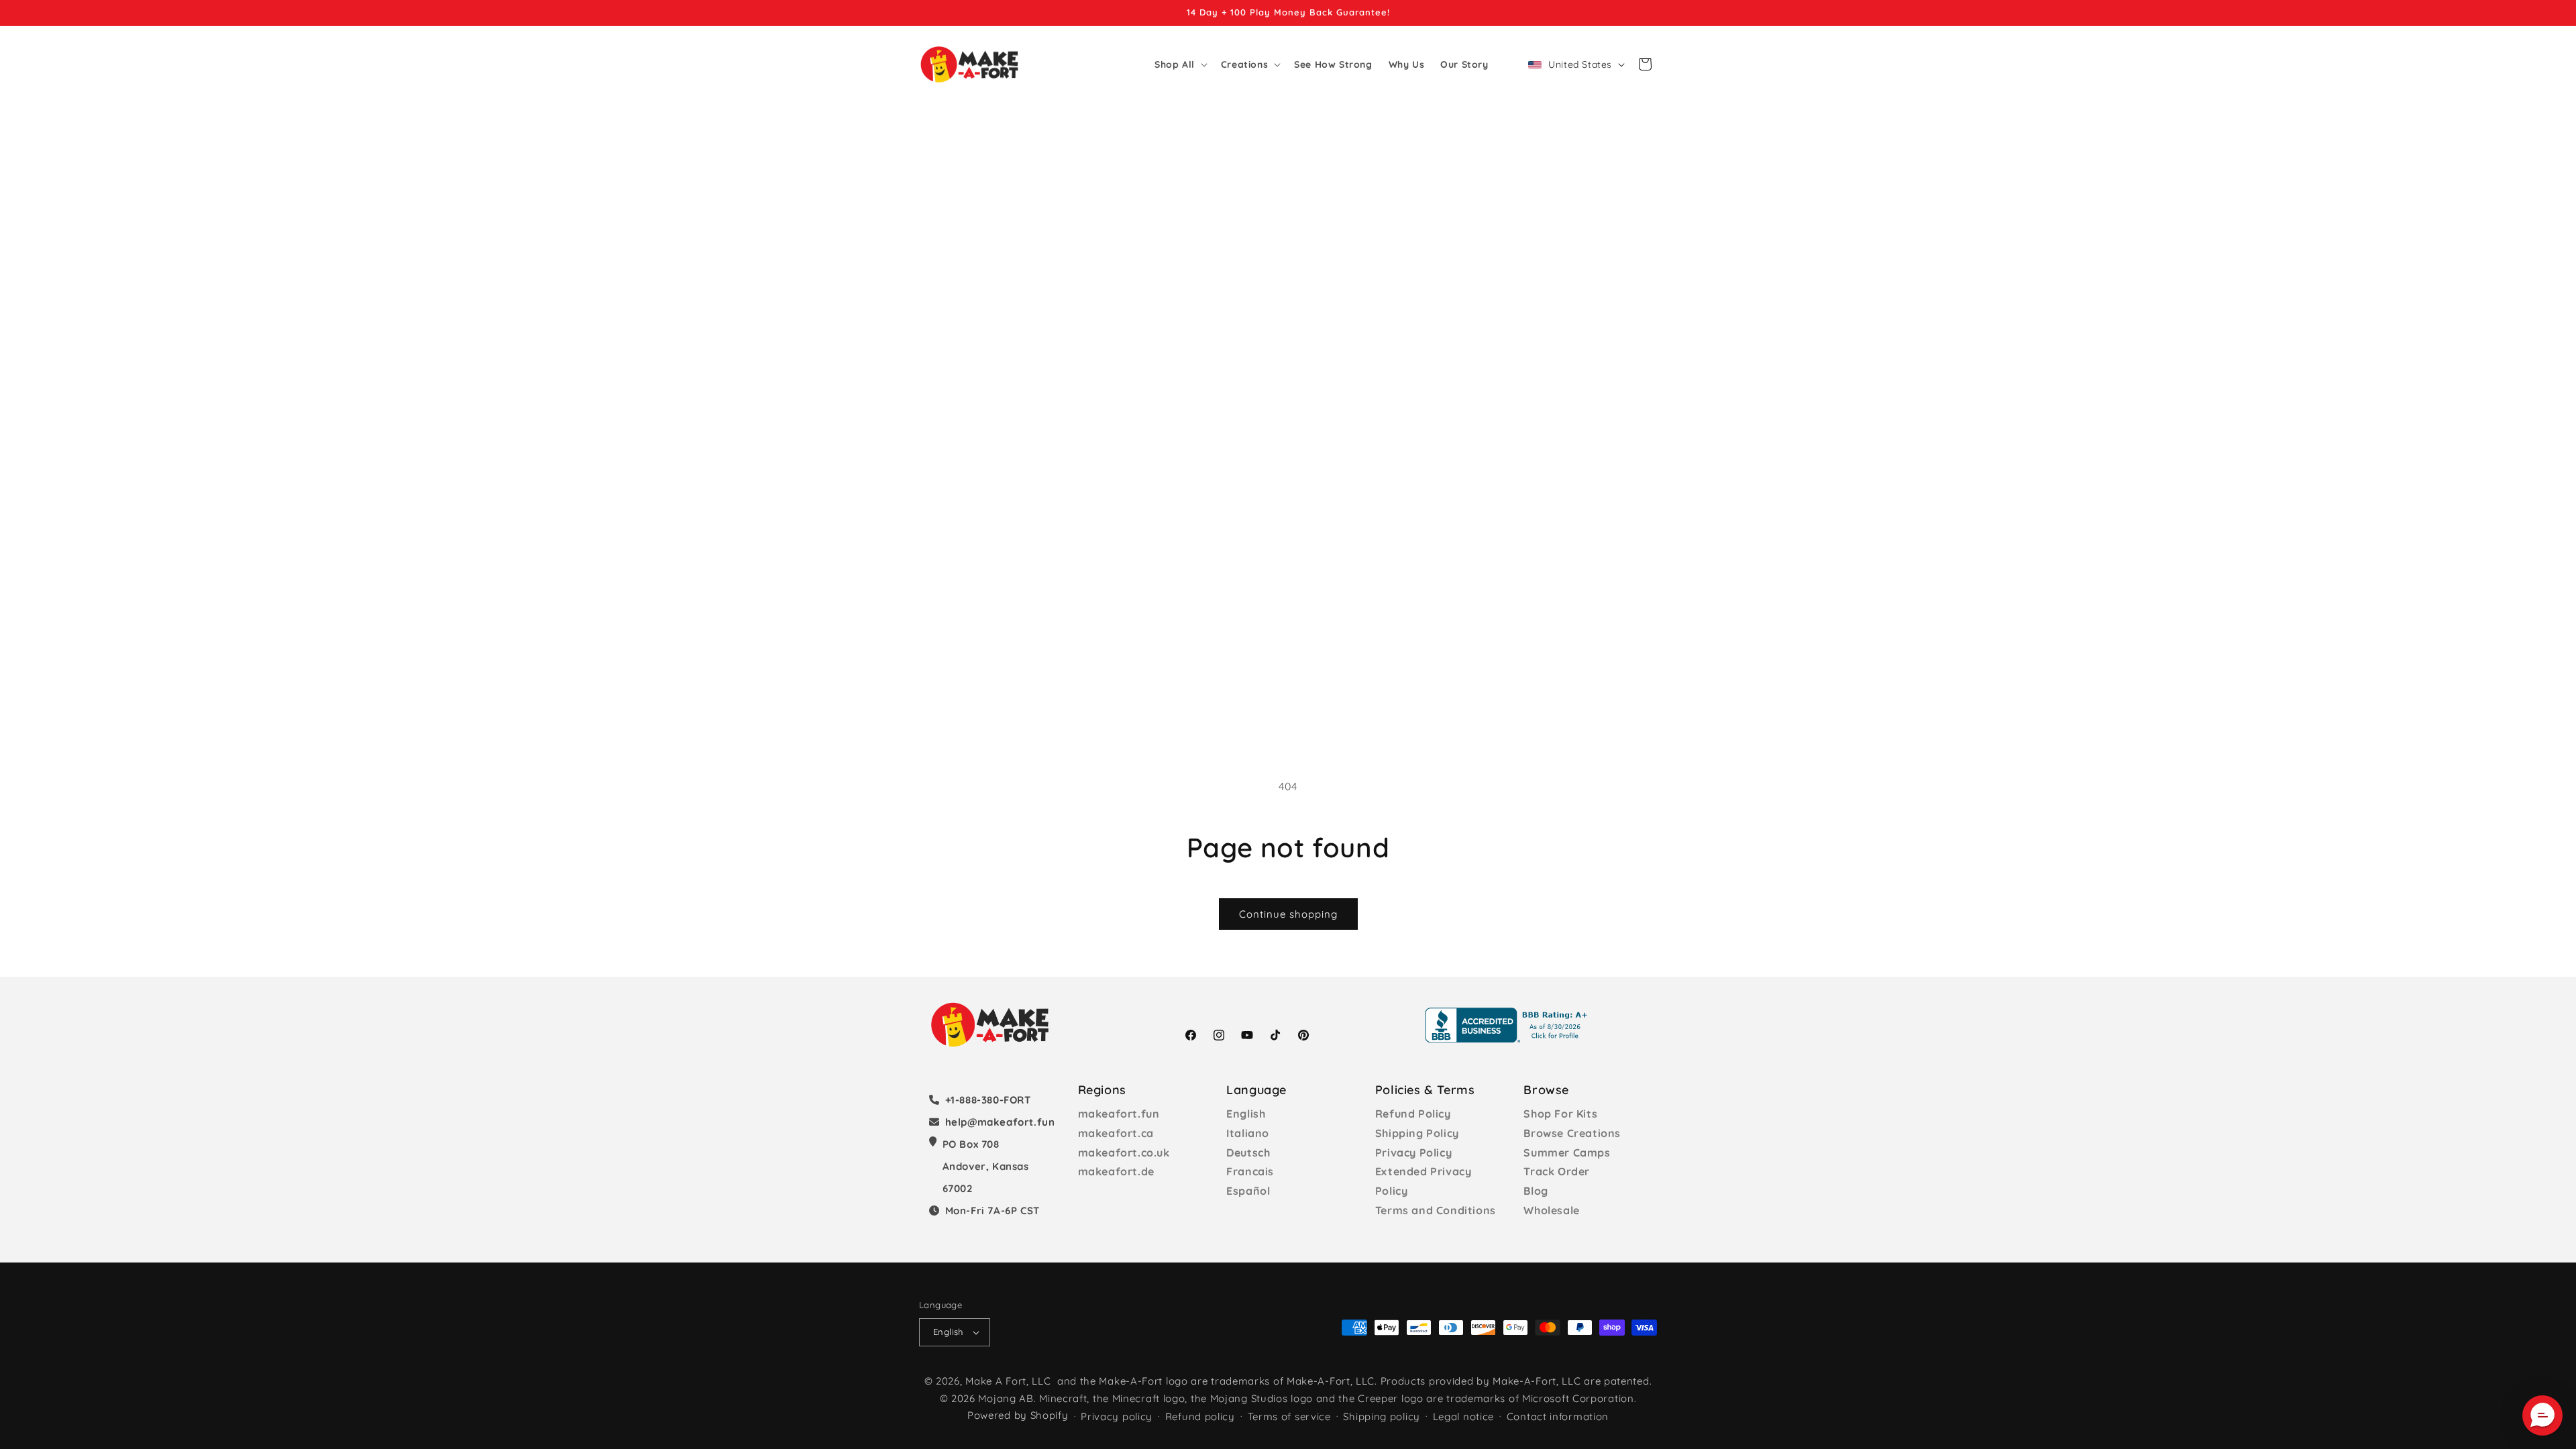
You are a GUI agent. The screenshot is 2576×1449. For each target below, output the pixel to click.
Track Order (1557, 1171)
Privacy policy (1117, 1416)
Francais (1250, 1171)
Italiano (1248, 1133)
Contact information (1558, 1416)
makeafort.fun (1119, 1114)
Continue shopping (1288, 914)
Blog (1536, 1191)
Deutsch (1248, 1152)
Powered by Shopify (1018, 1415)
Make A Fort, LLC (1008, 1381)
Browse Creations (1572, 1133)
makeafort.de (1116, 1171)
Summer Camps (1567, 1152)
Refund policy (1200, 1416)
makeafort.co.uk (1124, 1152)
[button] (1180, 64)
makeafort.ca (1116, 1133)
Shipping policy (1382, 1416)
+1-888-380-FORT (988, 1100)
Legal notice (1463, 1416)
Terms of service (1289, 1416)
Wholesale (1551, 1210)
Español (1248, 1191)
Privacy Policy (1413, 1152)
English (1246, 1114)
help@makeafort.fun (1000, 1122)
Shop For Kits (1560, 1114)
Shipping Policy (1417, 1133)
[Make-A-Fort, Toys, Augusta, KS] (1509, 1025)
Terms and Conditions (1436, 1210)
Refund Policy (1413, 1114)
